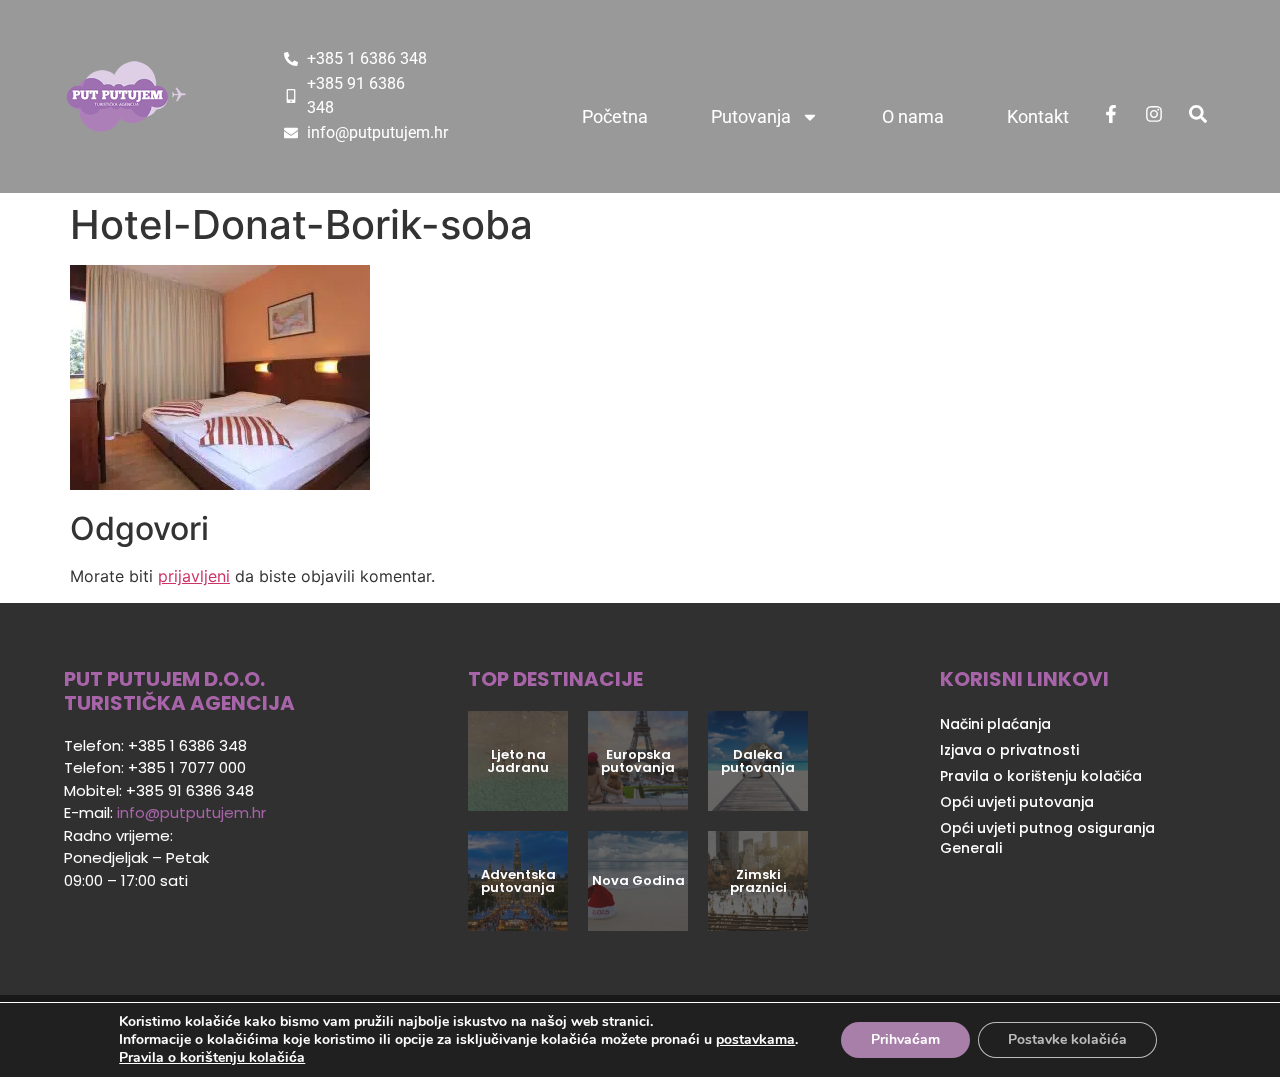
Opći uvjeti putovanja (1017, 802)
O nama (913, 116)
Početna (615, 116)
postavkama (755, 1040)
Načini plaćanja (995, 724)
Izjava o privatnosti (1009, 750)
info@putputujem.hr (191, 812)
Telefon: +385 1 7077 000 (155, 767)
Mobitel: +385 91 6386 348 (159, 790)
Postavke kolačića (1067, 1039)
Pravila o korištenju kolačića (1041, 776)
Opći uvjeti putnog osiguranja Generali (1047, 838)
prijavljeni (194, 576)
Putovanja (751, 116)
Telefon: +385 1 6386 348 (155, 745)
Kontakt (1038, 116)
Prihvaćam (905, 1039)
